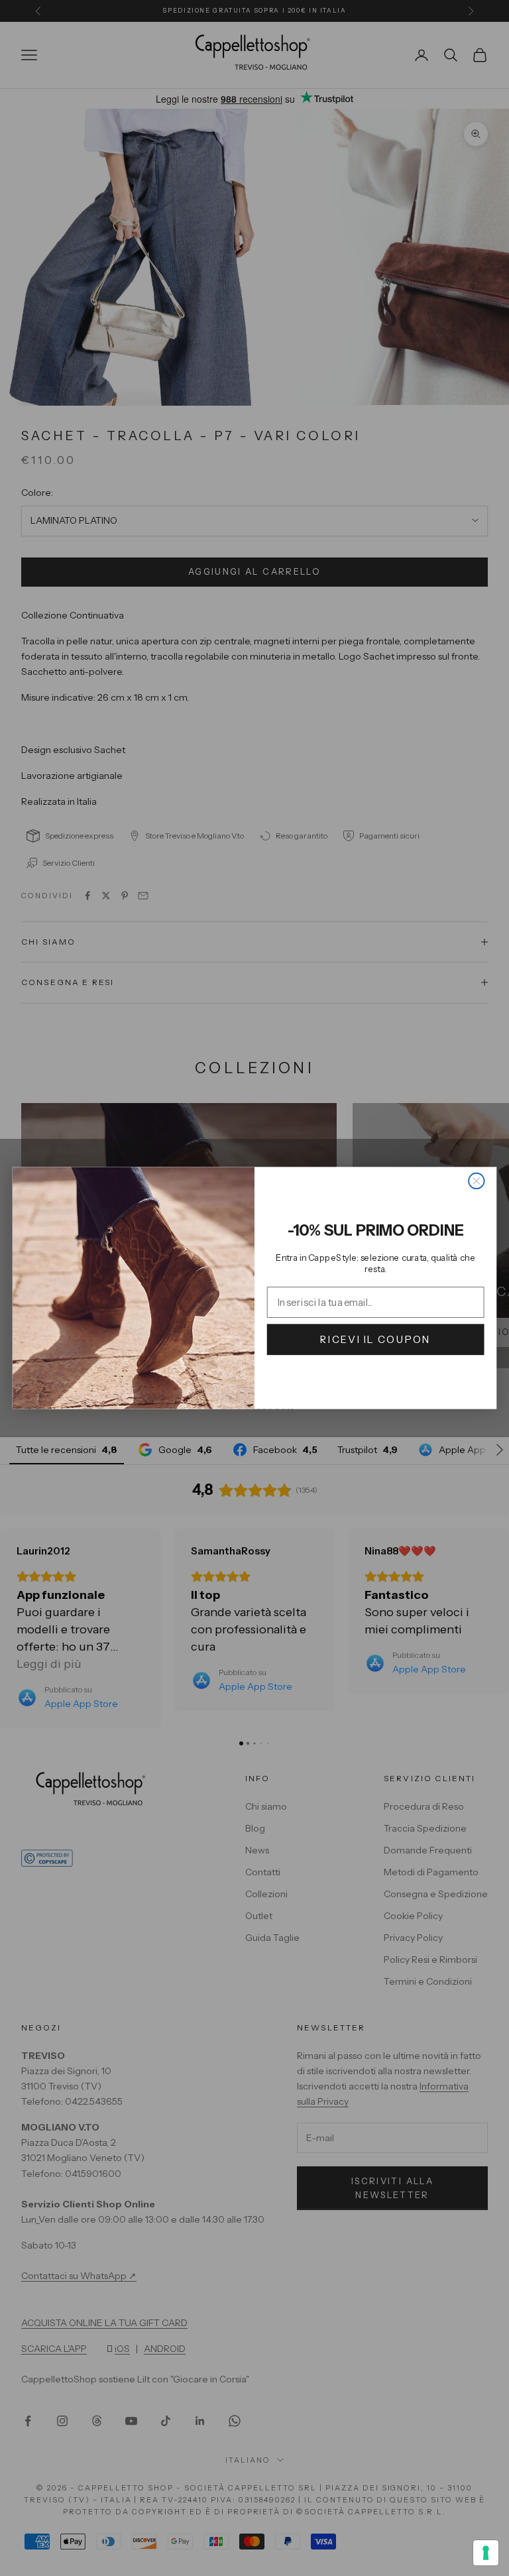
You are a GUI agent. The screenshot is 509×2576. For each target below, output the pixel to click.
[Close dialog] (476, 1181)
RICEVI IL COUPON (375, 1339)
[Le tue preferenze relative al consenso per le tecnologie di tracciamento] (486, 2553)
